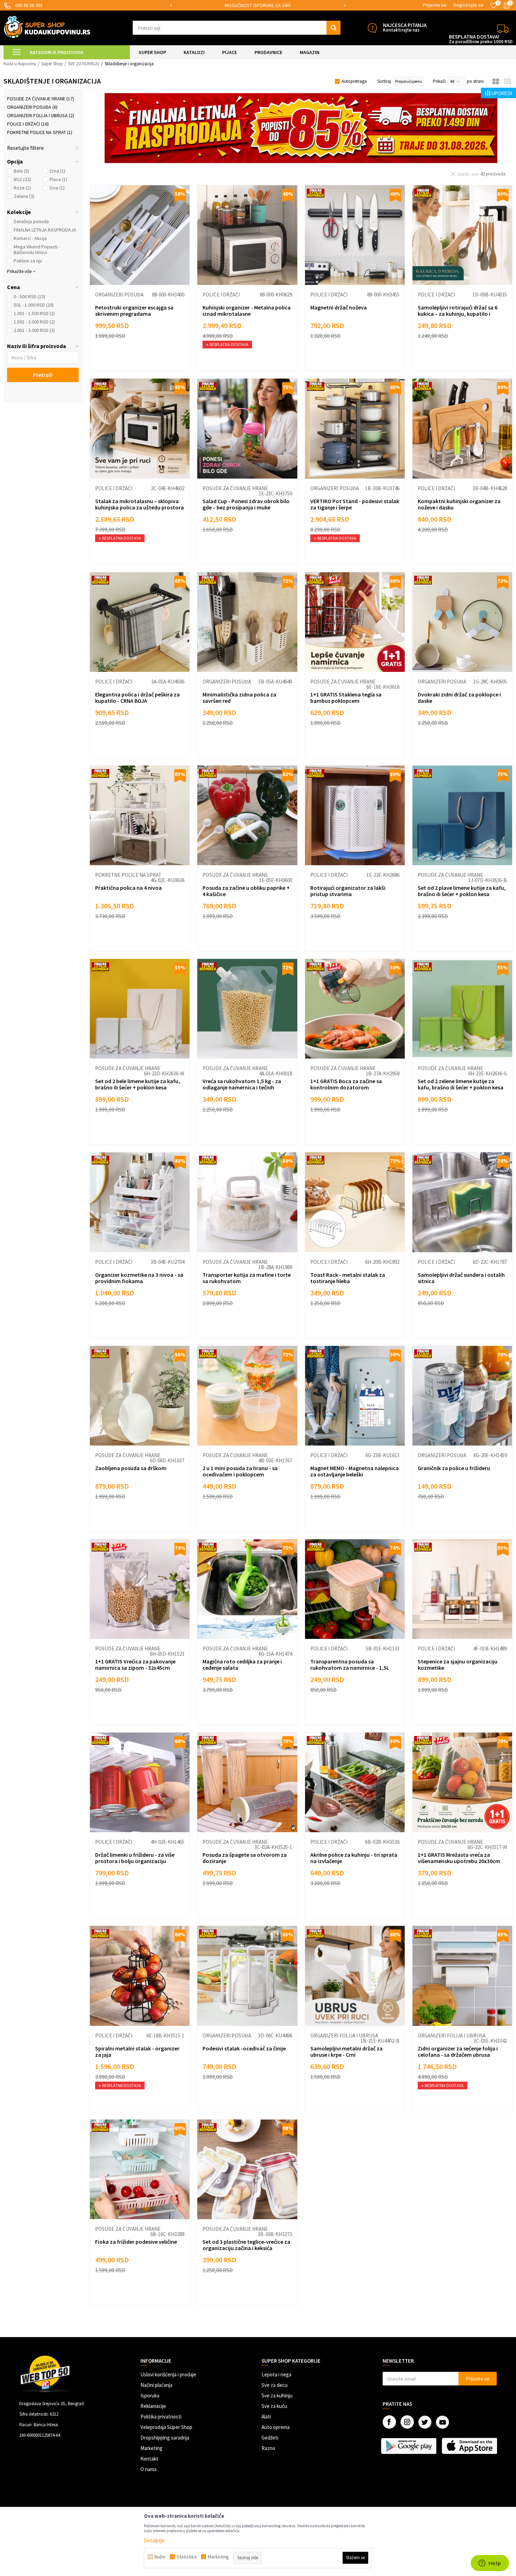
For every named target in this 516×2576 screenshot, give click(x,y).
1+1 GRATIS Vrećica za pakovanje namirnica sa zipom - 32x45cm (135, 1664)
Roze (22, 188)
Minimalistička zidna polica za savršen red (239, 698)
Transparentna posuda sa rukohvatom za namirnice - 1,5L (350, 1664)
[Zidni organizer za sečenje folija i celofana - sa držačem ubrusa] (462, 1976)
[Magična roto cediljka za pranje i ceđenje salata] (247, 1589)
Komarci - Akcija (30, 238)
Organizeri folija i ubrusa (41, 115)
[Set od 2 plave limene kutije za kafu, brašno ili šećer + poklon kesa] (462, 815)
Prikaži (439, 81)
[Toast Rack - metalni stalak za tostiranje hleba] (355, 1202)
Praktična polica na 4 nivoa (128, 888)
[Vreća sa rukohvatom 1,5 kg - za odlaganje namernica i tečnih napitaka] (247, 1009)
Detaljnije (154, 2540)
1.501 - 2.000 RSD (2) (34, 322)
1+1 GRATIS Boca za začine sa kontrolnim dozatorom (346, 1084)
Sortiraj (384, 81)
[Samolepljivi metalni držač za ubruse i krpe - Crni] (355, 1976)
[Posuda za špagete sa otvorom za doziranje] (247, 1782)
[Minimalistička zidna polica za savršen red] (247, 622)
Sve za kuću (274, 2406)
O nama (148, 2469)
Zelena (24, 196)
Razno (268, 2448)
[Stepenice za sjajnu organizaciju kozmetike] (462, 1589)
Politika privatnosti (161, 2417)
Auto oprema (276, 2427)
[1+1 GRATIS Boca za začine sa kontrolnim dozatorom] (355, 1009)
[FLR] (301, 128)
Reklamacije (153, 2406)
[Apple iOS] (470, 2446)
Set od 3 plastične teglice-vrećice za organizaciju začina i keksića (246, 2245)
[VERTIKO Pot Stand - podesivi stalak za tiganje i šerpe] (355, 428)
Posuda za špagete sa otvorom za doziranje (245, 1858)
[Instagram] (407, 2422)
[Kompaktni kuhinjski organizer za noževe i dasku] (462, 428)
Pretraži (43, 375)
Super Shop (52, 64)
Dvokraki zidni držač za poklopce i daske (459, 698)
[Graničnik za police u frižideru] (462, 1396)
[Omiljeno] (494, 6)
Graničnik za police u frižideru (454, 1468)
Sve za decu (274, 2385)
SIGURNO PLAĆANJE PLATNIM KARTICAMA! (251, 5)
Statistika (187, 2557)
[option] (252, 5)
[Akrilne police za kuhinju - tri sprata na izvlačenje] (355, 1782)
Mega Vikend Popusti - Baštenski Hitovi (37, 249)
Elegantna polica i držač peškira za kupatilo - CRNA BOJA (137, 698)
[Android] (409, 2446)
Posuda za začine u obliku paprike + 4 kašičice (246, 891)
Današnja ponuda (31, 221)
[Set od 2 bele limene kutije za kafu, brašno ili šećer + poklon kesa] (140, 1009)
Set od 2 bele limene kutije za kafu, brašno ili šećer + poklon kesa (138, 1084)
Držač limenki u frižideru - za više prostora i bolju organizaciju (135, 1858)
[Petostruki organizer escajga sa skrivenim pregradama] (140, 235)
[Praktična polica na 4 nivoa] (140, 815)
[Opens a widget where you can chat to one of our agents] (490, 2564)
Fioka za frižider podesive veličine (136, 2242)
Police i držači (28, 124)
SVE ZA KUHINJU (84, 64)
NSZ (22, 179)
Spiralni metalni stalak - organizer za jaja (137, 2051)
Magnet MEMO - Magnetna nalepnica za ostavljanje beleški (355, 1471)
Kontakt (149, 2459)
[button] (237, 28)
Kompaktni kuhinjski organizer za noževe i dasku (459, 504)
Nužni (160, 2557)
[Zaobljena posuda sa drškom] (140, 1396)
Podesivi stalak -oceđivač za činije (244, 2048)
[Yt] (442, 2422)
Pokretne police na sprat (40, 132)
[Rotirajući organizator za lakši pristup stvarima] (355, 815)
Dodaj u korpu (144, 359)
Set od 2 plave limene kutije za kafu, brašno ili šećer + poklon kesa (462, 891)
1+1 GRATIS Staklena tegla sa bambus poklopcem (346, 698)
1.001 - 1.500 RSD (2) (34, 313)
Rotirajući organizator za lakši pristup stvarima (348, 891)
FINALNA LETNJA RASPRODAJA (45, 230)
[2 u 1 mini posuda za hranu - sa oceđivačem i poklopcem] (247, 1396)
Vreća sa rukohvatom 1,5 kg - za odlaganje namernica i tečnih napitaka (242, 1087)
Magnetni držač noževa (339, 307)
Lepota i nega (276, 2374)
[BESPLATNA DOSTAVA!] (503, 28)
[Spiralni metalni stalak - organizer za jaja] (140, 1976)
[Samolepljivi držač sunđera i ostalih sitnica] (462, 1202)
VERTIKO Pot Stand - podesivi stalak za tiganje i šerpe (355, 504)
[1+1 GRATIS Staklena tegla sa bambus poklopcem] (355, 622)
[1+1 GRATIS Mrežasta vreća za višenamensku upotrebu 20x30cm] (462, 1782)
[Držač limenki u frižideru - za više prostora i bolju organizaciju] (140, 1782)
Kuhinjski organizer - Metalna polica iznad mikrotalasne (247, 311)
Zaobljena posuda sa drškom (131, 1468)
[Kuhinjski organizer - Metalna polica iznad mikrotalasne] (247, 235)
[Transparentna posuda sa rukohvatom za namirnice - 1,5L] (355, 1589)
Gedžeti (270, 2438)
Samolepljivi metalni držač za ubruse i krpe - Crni (346, 2051)
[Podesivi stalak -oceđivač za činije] (247, 1976)
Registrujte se (468, 5)
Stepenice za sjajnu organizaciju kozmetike (458, 1664)
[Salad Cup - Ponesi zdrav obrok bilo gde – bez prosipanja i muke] (247, 428)
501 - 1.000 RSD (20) (34, 305)
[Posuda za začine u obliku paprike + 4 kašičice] (247, 815)
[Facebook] (389, 2422)
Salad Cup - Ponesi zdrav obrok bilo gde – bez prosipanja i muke (246, 504)
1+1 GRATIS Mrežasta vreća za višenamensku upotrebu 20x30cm (459, 1858)
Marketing (151, 2448)
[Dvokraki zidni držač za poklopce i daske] (462, 622)
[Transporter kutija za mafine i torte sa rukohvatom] (247, 1202)
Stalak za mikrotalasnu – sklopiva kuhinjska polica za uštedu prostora (140, 504)
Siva (57, 188)
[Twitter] (425, 2422)
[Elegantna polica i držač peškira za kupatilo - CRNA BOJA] (140, 622)
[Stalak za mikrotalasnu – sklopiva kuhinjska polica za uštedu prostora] (140, 428)
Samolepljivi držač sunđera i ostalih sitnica (461, 1278)
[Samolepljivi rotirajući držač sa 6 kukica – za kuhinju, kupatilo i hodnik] (462, 235)
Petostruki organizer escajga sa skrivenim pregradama (134, 311)
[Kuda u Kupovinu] (47, 27)
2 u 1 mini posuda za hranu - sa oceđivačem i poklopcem (240, 1471)
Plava (58, 179)
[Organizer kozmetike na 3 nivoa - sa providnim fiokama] (140, 1202)
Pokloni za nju (28, 261)
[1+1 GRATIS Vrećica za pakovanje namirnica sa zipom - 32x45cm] (140, 1589)
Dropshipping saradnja (165, 2438)
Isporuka (150, 2395)
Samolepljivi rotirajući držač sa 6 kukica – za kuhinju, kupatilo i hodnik (458, 314)
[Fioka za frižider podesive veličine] (140, 2169)
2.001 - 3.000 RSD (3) (34, 330)
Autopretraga (354, 81)
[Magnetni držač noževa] (355, 235)
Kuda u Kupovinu (20, 64)
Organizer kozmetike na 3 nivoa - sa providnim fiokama (139, 1278)
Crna (57, 171)
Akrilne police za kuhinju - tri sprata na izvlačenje (354, 1858)
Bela (21, 171)
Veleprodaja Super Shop (166, 2427)
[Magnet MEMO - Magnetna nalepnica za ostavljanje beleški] (355, 1396)
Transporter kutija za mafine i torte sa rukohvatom (247, 1278)
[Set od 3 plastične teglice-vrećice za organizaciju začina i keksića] (247, 2169)
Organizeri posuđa (32, 107)
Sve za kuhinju (277, 2395)
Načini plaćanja (156, 2385)
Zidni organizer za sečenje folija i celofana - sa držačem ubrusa (458, 2051)
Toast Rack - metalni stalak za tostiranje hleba (348, 1278)
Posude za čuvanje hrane (41, 99)
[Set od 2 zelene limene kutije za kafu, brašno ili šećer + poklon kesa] (462, 1009)
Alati (266, 2417)
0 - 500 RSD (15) (29, 296)
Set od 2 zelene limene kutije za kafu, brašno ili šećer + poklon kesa (461, 1084)
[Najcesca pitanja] (372, 28)
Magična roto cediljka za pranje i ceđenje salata (242, 1664)
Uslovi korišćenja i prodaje (168, 2374)
